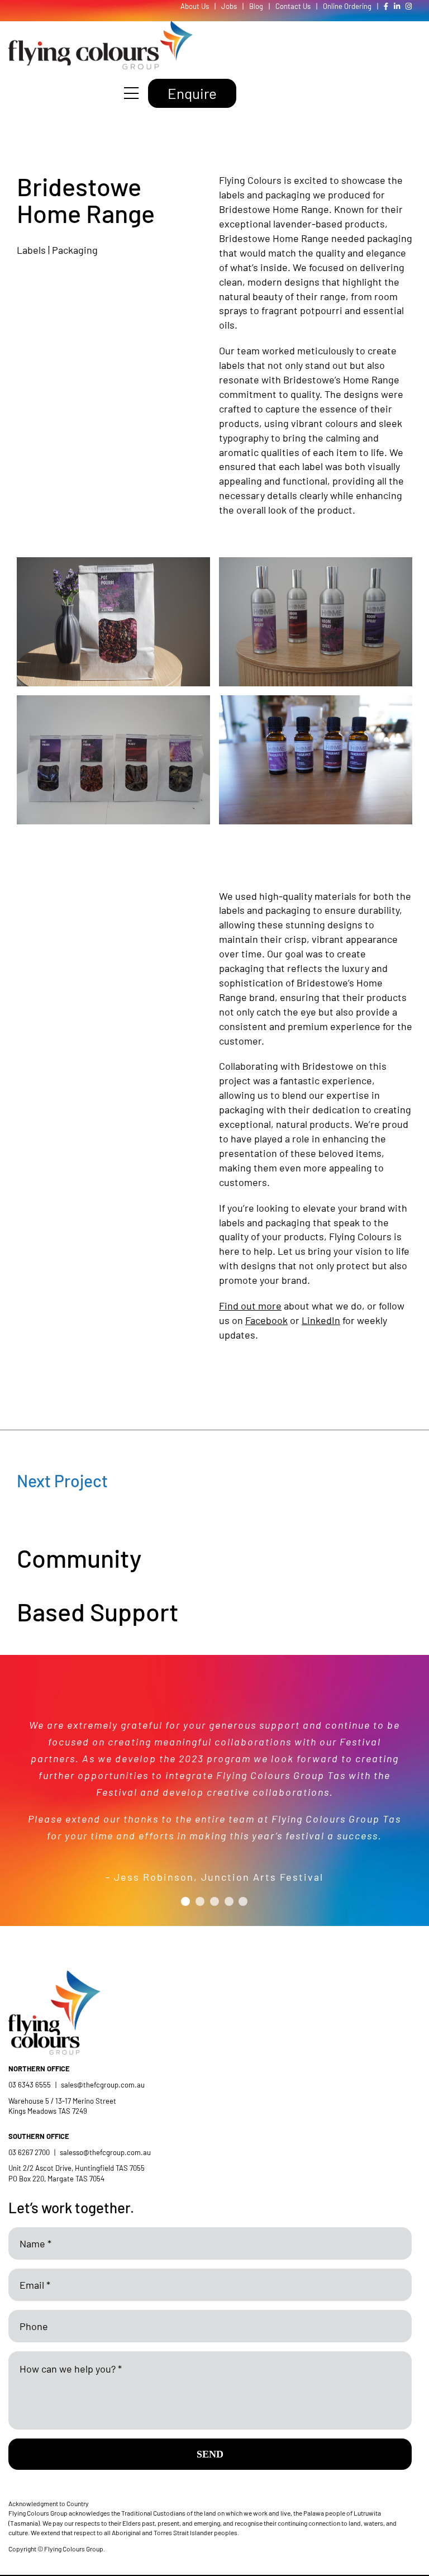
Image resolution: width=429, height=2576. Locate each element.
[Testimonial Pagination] (185, 1901)
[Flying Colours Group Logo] (101, 26)
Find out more (250, 1306)
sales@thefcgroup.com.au (103, 2085)
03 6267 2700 (29, 2152)
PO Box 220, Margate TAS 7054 (57, 2179)
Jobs (229, 6)
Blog (256, 6)
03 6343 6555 (30, 2085)
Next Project (62, 1481)
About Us (195, 6)
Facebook (266, 1320)
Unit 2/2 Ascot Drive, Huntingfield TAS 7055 (77, 2168)
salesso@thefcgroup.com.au (105, 2152)
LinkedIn (321, 1320)
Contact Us (293, 6)
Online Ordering (347, 6)
